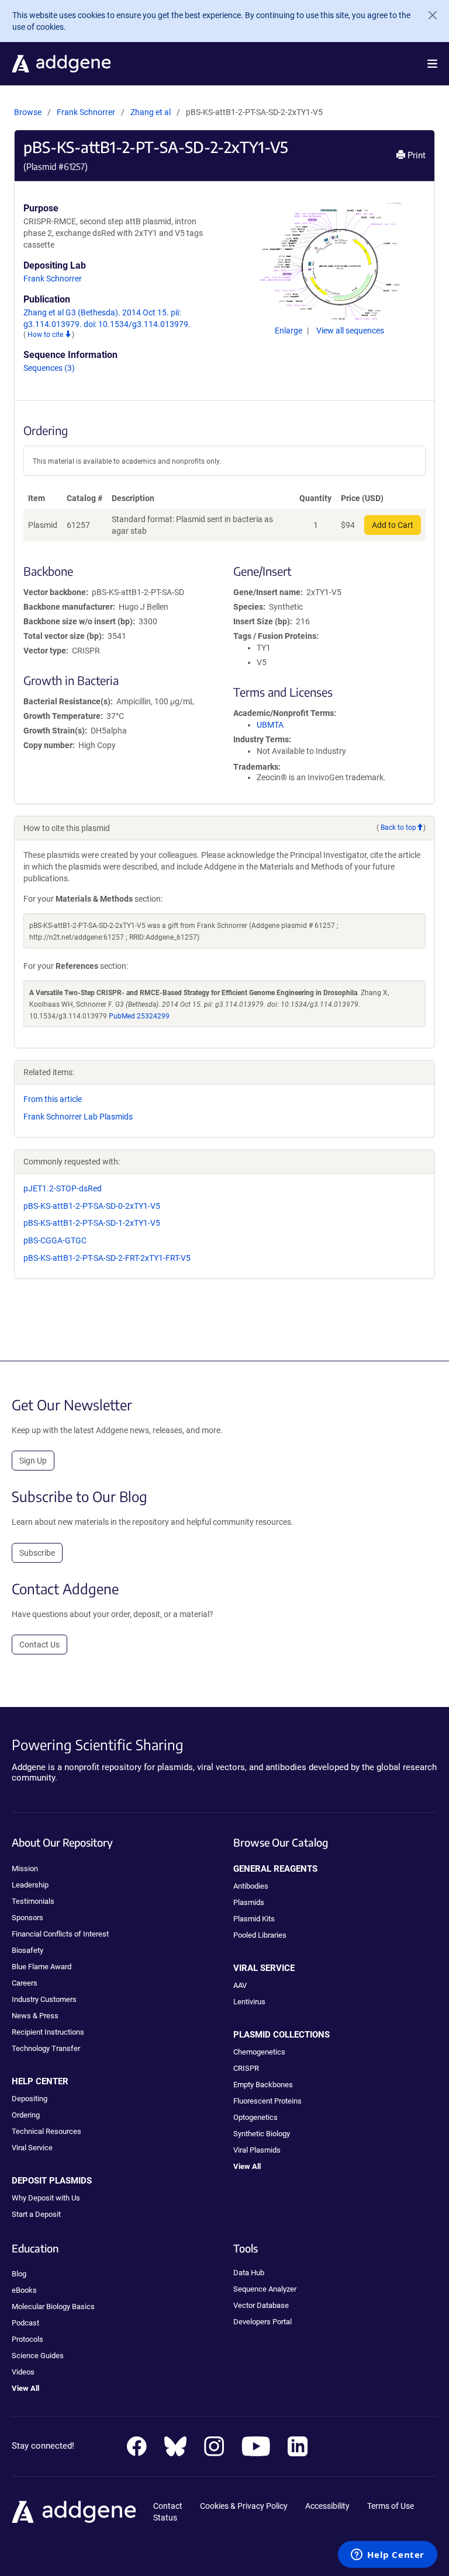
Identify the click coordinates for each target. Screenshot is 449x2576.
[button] (432, 64)
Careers (25, 1983)
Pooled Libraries (260, 1935)
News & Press (35, 2016)
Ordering (26, 2115)
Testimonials (33, 1901)
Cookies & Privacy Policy (244, 2506)
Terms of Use (391, 2506)
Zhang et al (151, 112)
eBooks (24, 2290)
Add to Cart (393, 525)
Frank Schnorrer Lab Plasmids (78, 1117)
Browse (28, 112)
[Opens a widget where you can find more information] (388, 2556)
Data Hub (249, 2273)
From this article (53, 1099)
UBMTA (270, 725)
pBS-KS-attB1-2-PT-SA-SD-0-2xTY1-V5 (92, 1206)
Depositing (30, 2099)
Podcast (25, 2323)
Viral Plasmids (257, 2150)
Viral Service (32, 2148)
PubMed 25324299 (139, 1016)
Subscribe (37, 1553)
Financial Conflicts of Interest (60, 1934)
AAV (240, 1985)
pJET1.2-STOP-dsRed (63, 1188)
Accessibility (327, 2506)
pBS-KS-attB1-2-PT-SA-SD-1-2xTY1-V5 (92, 1223)
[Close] (428, 15)
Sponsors (27, 1918)
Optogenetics (255, 2117)
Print (415, 155)
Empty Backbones (263, 2085)
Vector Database (261, 2305)
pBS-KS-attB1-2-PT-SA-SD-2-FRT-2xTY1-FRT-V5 (107, 1258)
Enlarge (289, 331)
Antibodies (251, 1886)
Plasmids (249, 1902)
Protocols (27, 2339)
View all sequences (350, 331)
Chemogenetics (259, 2052)
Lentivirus (249, 2002)
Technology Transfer (46, 2048)
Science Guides (38, 2356)
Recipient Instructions (48, 2032)
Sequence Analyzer (265, 2289)
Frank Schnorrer (86, 112)
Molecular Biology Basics (53, 2306)
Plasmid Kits (254, 1919)
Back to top (398, 828)
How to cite (46, 335)
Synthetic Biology (262, 2134)
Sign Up (33, 1461)
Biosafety (27, 1950)
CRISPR (246, 2068)
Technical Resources (46, 2131)
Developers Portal (263, 2322)
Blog (19, 2274)
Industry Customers (44, 1999)
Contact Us (39, 1645)
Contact (168, 2506)
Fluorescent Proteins (267, 2101)
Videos (23, 2372)
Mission (25, 1868)
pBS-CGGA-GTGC (55, 1240)
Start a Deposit (36, 2214)
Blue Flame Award (42, 1967)
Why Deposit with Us (46, 2198)
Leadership (30, 1885)
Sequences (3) (49, 368)
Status (165, 2518)
